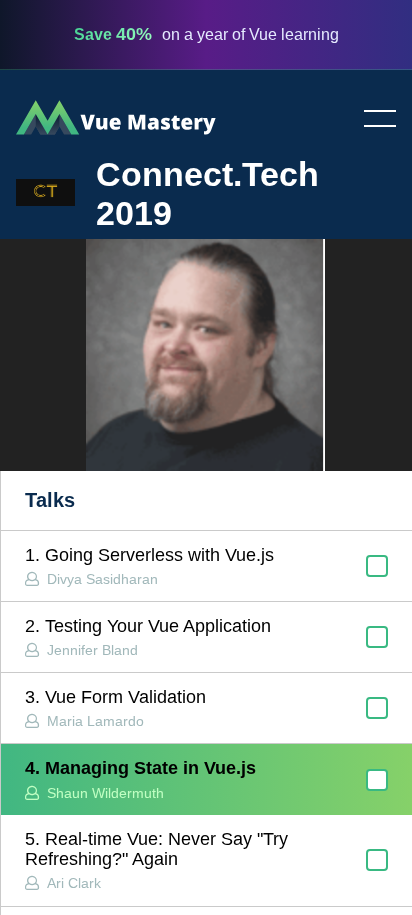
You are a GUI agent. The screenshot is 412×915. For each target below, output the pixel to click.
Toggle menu (372, 120)
